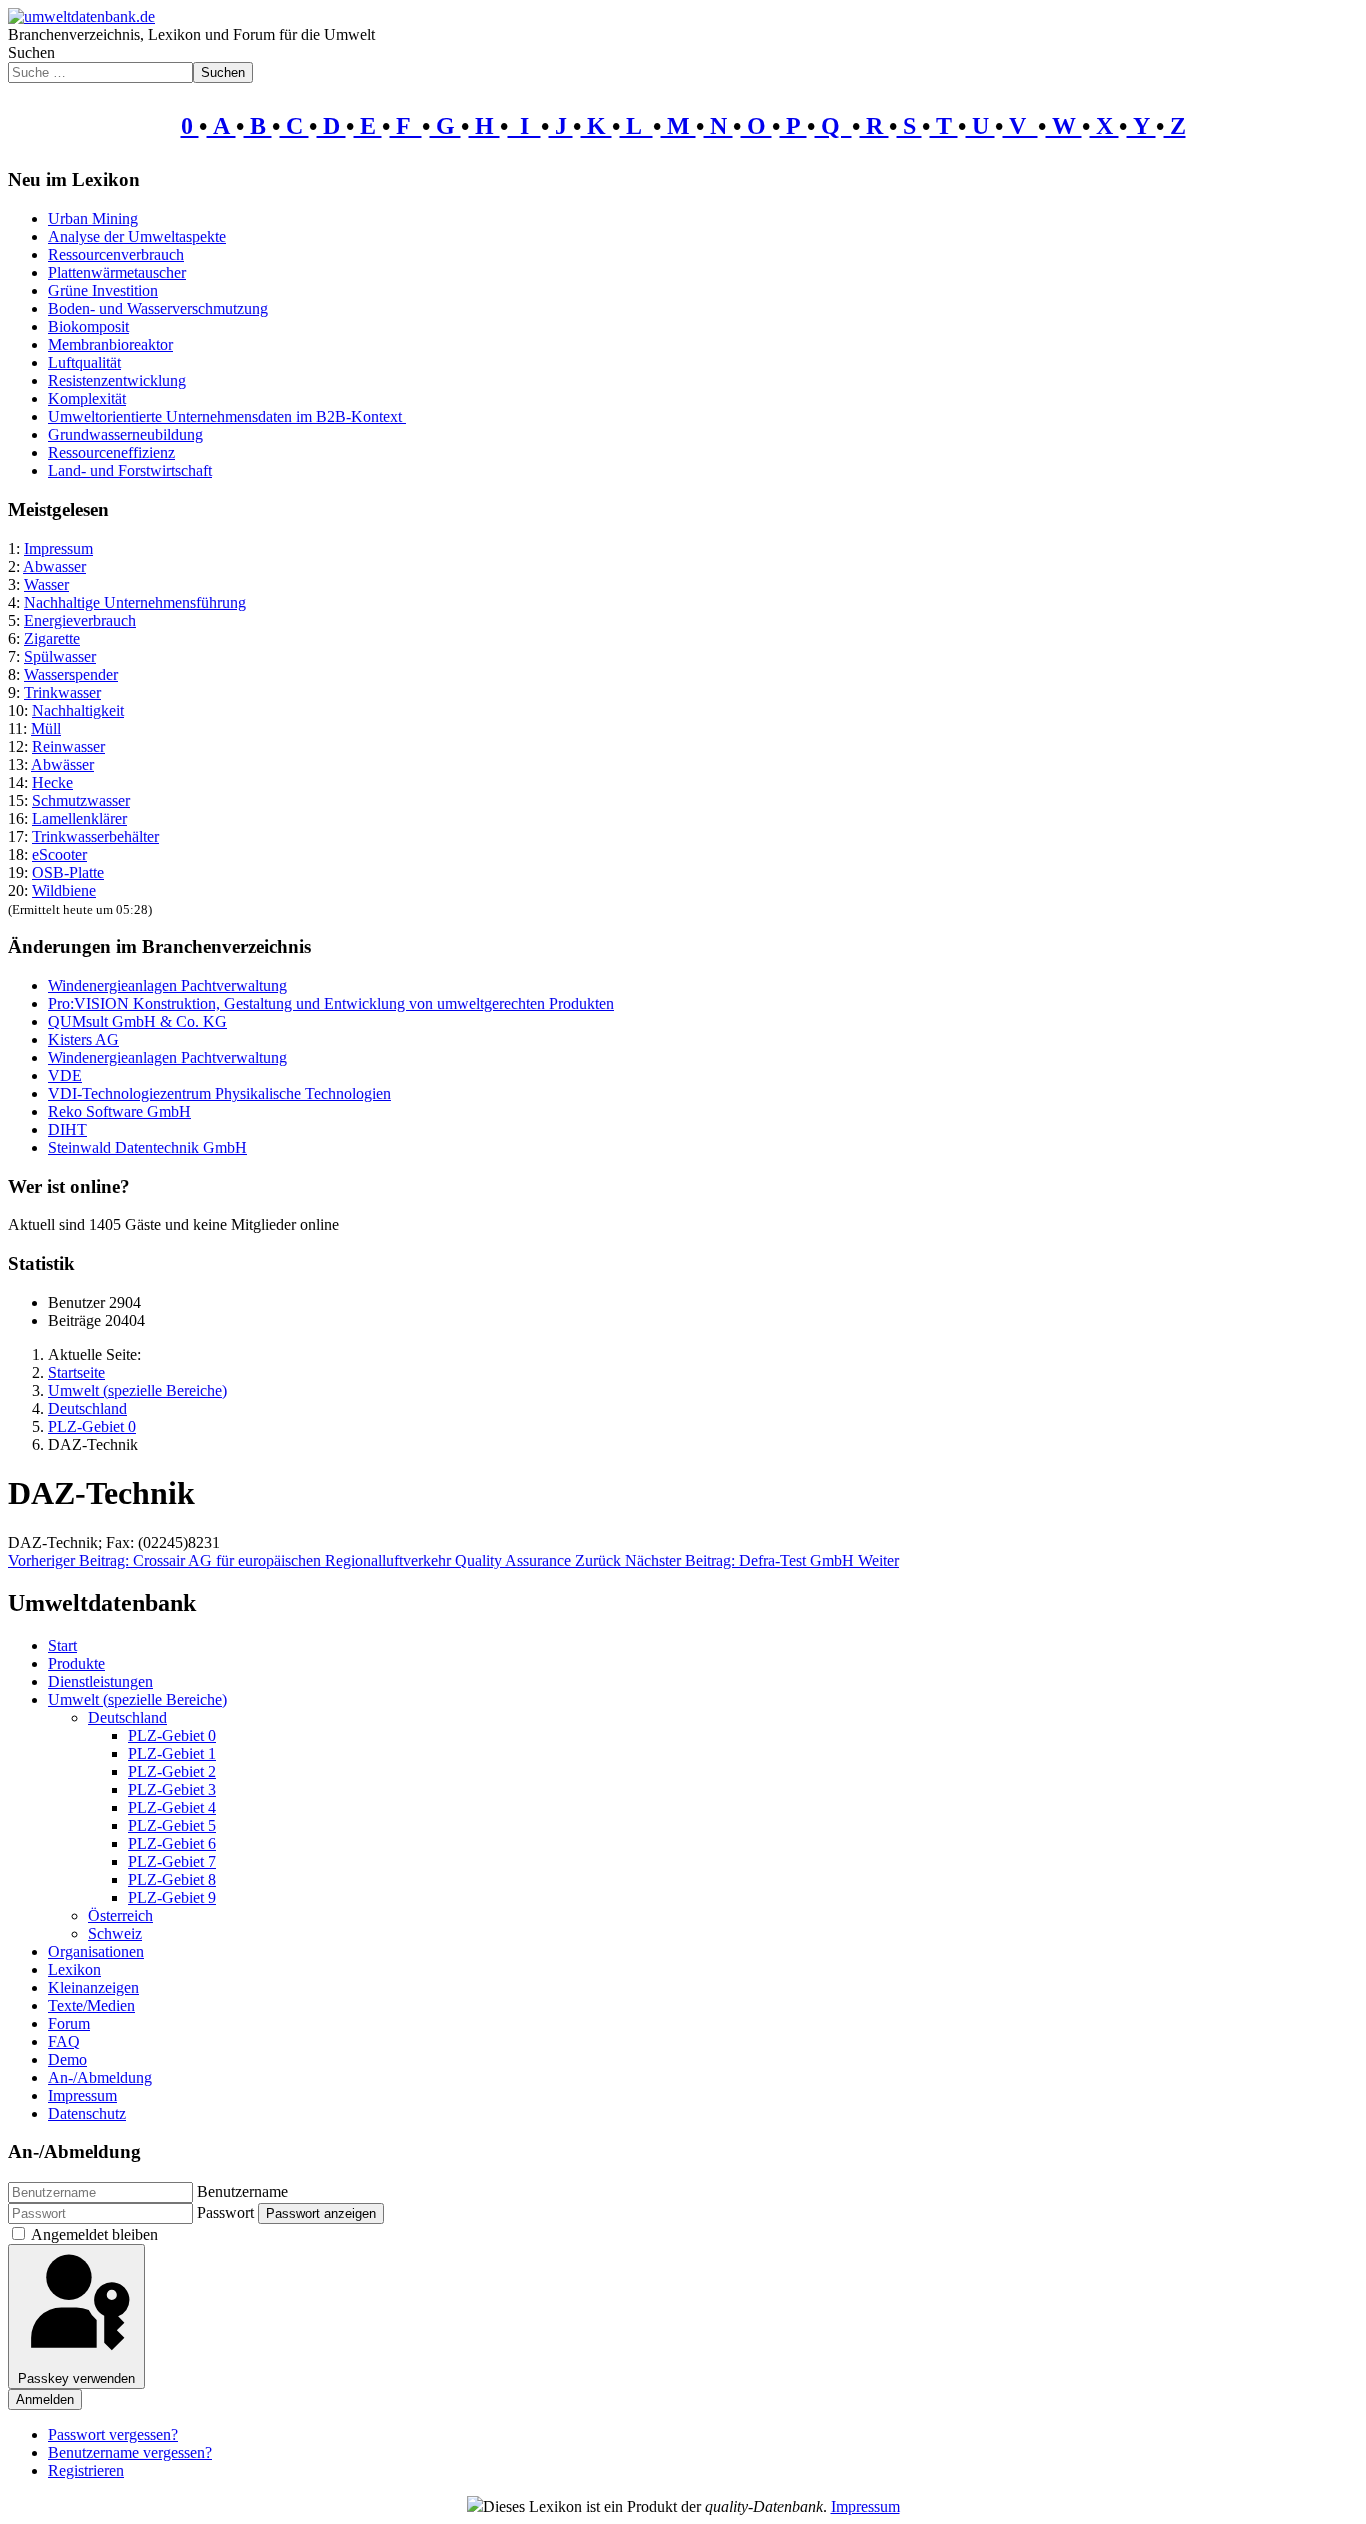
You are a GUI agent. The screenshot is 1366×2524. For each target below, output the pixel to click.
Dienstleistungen (100, 1681)
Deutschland (127, 1717)
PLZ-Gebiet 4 (172, 1807)
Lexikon (74, 1969)
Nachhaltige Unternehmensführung (135, 602)
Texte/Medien (91, 2005)
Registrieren (86, 2470)
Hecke (52, 782)
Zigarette (52, 638)
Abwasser (54, 566)
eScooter (59, 854)
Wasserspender (71, 674)
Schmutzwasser (81, 800)
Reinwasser (68, 746)
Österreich (120, 1915)
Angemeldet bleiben (94, 2234)
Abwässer (62, 764)
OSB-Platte (68, 872)
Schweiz (115, 1933)
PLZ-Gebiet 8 (172, 1879)
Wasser (46, 584)
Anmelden (45, 2399)
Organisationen (96, 1951)
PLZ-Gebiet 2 (172, 1771)
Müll (46, 728)
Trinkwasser (62, 692)
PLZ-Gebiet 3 (172, 1789)
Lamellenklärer (79, 818)
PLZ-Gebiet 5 (172, 1825)
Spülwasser (60, 656)
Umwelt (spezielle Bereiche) (137, 1699)
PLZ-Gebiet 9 (172, 1897)
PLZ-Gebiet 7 (172, 1861)
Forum (69, 2023)
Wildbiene (64, 890)
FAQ (64, 2041)
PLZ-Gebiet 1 (172, 1753)
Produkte (76, 1663)
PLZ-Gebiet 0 (172, 1735)
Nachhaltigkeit (78, 710)
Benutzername (242, 2191)
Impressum (58, 548)
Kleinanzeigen (93, 1987)
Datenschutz (87, 2113)
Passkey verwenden (76, 2378)
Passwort (225, 2212)
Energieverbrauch (80, 620)
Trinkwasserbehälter (95, 836)
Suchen (31, 52)
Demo (67, 2059)
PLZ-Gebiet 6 (172, 1843)
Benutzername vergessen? (130, 2452)
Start (62, 1645)
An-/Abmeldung (100, 2077)
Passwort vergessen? (113, 2434)
